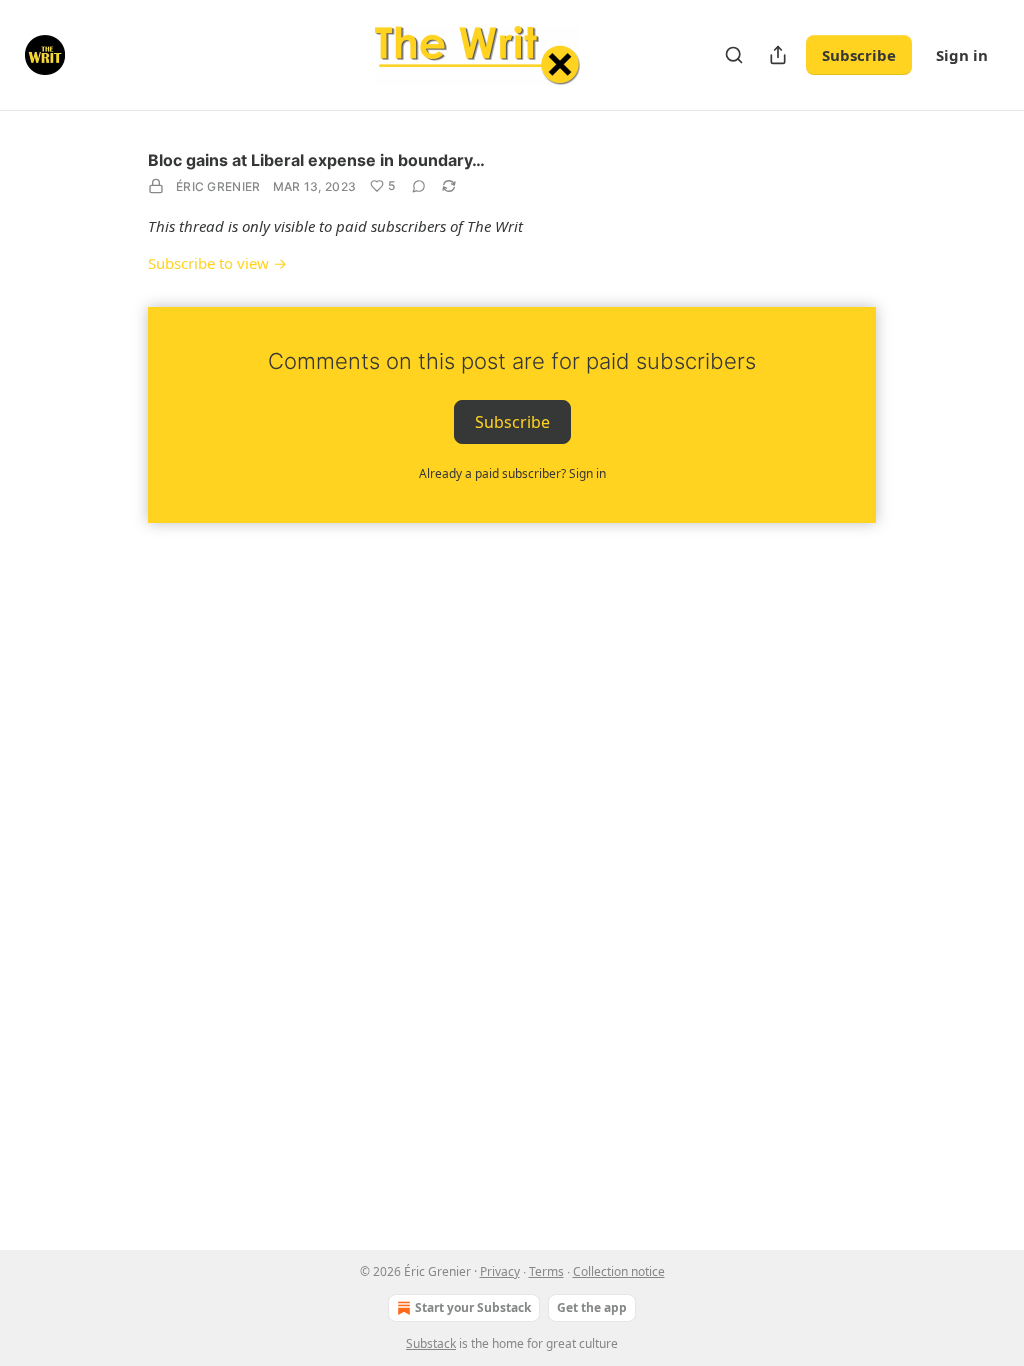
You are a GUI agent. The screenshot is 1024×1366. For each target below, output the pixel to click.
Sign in (962, 55)
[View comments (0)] (419, 186)
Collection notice (619, 1271)
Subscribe (859, 55)
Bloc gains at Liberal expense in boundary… (316, 160)
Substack (431, 1343)
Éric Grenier (218, 186)
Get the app (592, 1307)
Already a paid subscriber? (512, 473)
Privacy (500, 1271)
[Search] (734, 55)
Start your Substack (473, 1307)
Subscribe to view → (217, 263)
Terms (546, 1271)
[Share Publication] (778, 55)
